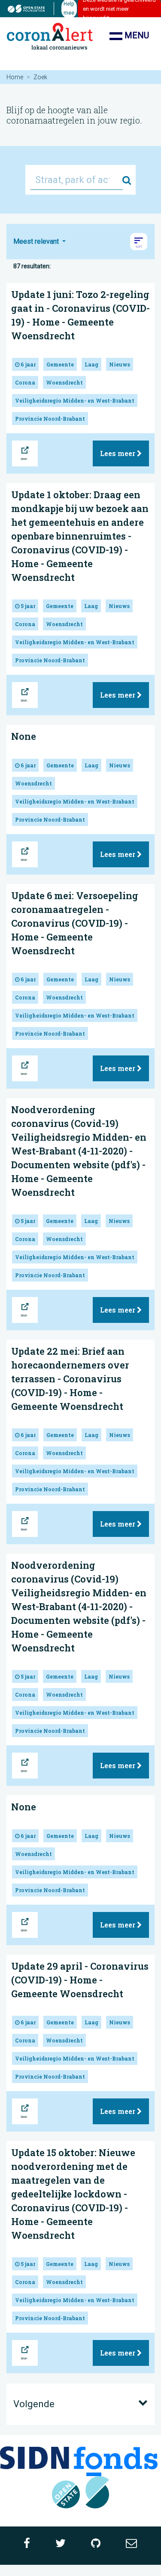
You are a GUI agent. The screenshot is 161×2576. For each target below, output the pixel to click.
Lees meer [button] (118, 453)
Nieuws (120, 364)
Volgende (34, 2404)
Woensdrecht (64, 382)
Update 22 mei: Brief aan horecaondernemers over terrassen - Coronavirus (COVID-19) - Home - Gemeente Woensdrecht (70, 1379)
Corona (25, 382)
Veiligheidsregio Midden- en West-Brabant (75, 400)
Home (15, 77)
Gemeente (60, 364)
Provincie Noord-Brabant (50, 419)
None (24, 736)
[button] (139, 242)
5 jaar (27, 606)
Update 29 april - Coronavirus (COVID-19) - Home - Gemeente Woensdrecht (80, 1980)
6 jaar (27, 364)
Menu (136, 35)
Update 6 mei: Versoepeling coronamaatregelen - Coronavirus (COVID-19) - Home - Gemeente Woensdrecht (75, 923)
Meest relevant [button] (37, 241)
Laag (91, 364)
